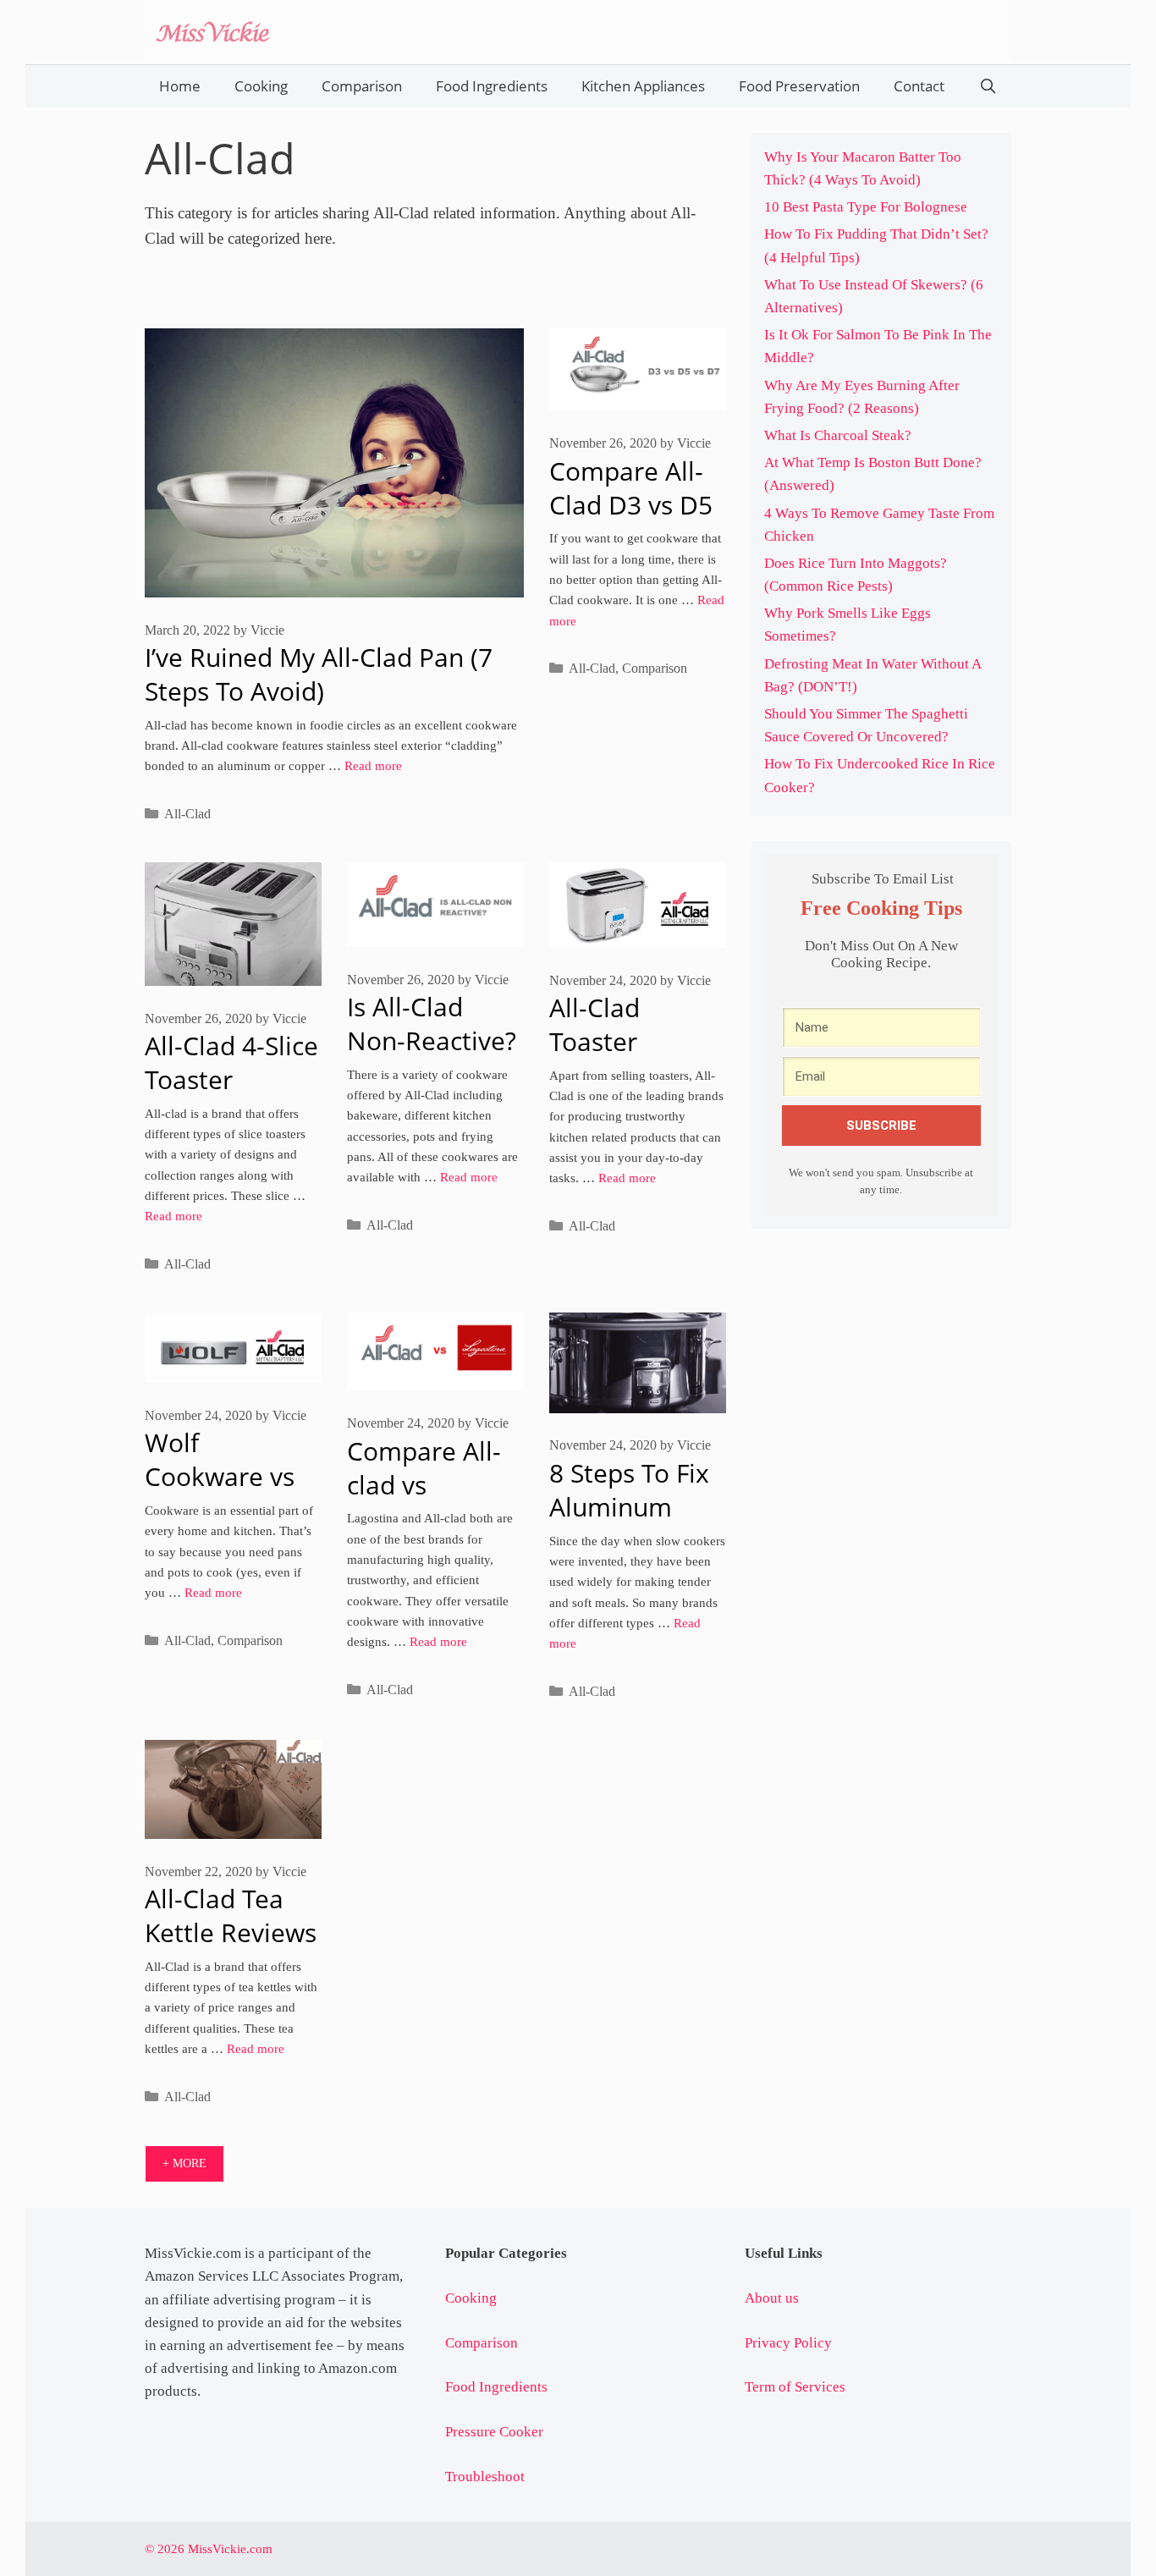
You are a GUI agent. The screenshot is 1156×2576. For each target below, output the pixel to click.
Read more (373, 765)
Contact (919, 86)
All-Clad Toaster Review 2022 (623, 1041)
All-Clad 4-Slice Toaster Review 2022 (231, 1079)
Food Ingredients (492, 86)
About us (772, 2298)
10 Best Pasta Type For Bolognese (866, 207)
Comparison (362, 86)
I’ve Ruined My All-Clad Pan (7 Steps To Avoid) (319, 674)
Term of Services (795, 2387)
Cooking (261, 86)
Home (180, 86)
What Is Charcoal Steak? (838, 435)
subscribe (881, 1126)
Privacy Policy (788, 2343)
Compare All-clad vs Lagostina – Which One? (424, 1502)
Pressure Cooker (494, 2432)
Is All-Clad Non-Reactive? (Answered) (432, 1040)
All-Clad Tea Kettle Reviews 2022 (231, 1932)
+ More (184, 2163)
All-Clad (187, 814)
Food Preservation (799, 86)
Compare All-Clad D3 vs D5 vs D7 (631, 505)
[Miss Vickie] (212, 30)
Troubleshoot (485, 2477)
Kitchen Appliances (643, 86)
